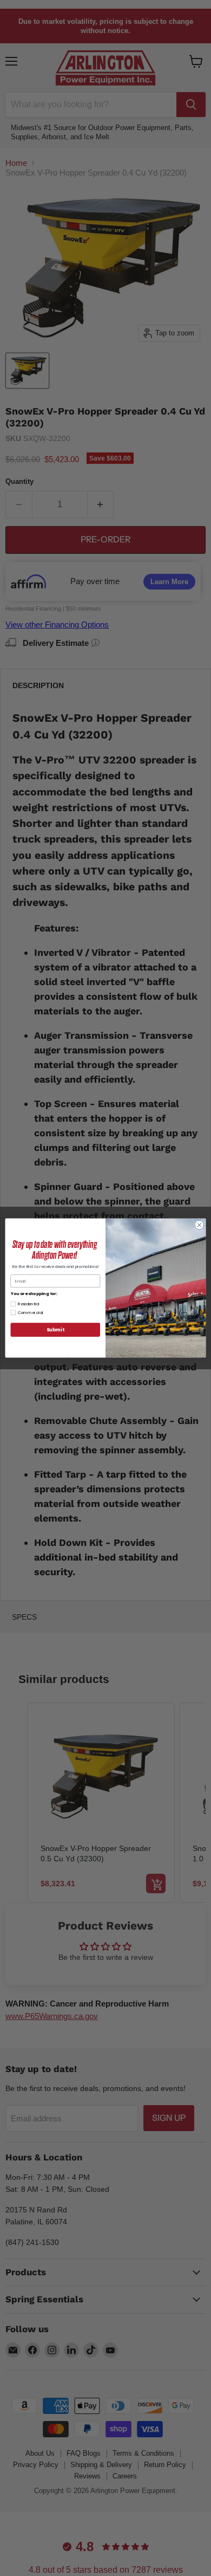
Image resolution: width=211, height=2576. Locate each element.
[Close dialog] (199, 1225)
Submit (55, 1330)
